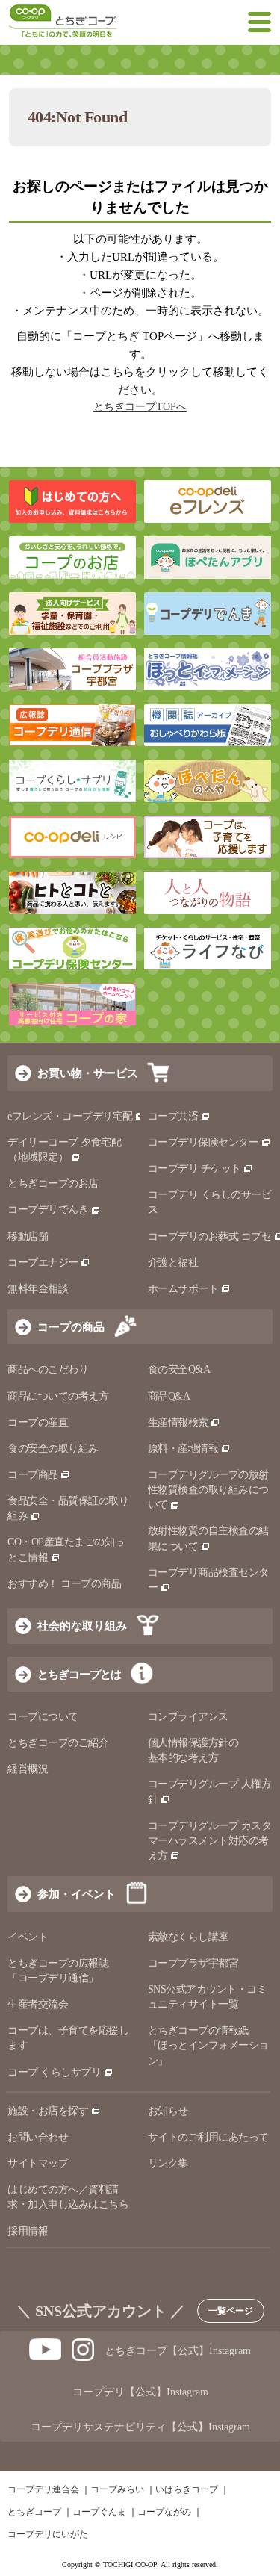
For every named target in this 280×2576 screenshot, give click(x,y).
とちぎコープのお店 (53, 1183)
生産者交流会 (38, 2004)
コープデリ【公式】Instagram (140, 2392)
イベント (28, 1937)
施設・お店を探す (48, 2111)
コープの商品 (71, 1327)
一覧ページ (231, 2311)
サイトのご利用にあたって (208, 2137)
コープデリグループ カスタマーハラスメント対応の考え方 (210, 1841)
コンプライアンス (188, 1717)
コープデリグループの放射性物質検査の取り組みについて (208, 1490)
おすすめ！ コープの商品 (64, 1584)
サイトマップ (38, 2163)
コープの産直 (38, 1422)
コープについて (43, 1717)
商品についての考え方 (58, 1396)
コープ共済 (173, 1116)
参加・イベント (77, 1894)
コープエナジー (43, 1263)
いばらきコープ (187, 2489)
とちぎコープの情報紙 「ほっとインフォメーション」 (208, 2045)
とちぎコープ (34, 2512)
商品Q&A (169, 1396)
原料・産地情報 (183, 1449)
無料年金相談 (38, 1289)
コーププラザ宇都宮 (193, 1963)
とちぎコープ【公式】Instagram (178, 2351)
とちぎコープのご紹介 (58, 1743)
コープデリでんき (48, 1210)
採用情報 (28, 2231)
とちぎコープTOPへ (140, 407)
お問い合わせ (38, 2137)
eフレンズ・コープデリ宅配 (70, 1116)
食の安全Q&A (179, 1369)
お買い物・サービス (88, 1073)
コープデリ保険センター (203, 1142)
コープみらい (117, 2489)
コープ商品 (33, 1475)
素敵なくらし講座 (188, 1937)
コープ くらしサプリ (54, 2072)
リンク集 (168, 2163)
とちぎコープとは (79, 1674)
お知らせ (168, 2111)
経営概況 (28, 1769)
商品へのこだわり (48, 1369)
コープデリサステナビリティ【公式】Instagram (140, 2427)
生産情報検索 (178, 1422)
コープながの (164, 2512)
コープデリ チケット (195, 1168)
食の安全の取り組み (53, 1449)
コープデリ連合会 (43, 2489)
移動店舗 (28, 1236)
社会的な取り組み (82, 1626)
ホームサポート (183, 1289)
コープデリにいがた (48, 2534)
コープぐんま (99, 2512)
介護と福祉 (173, 1263)
